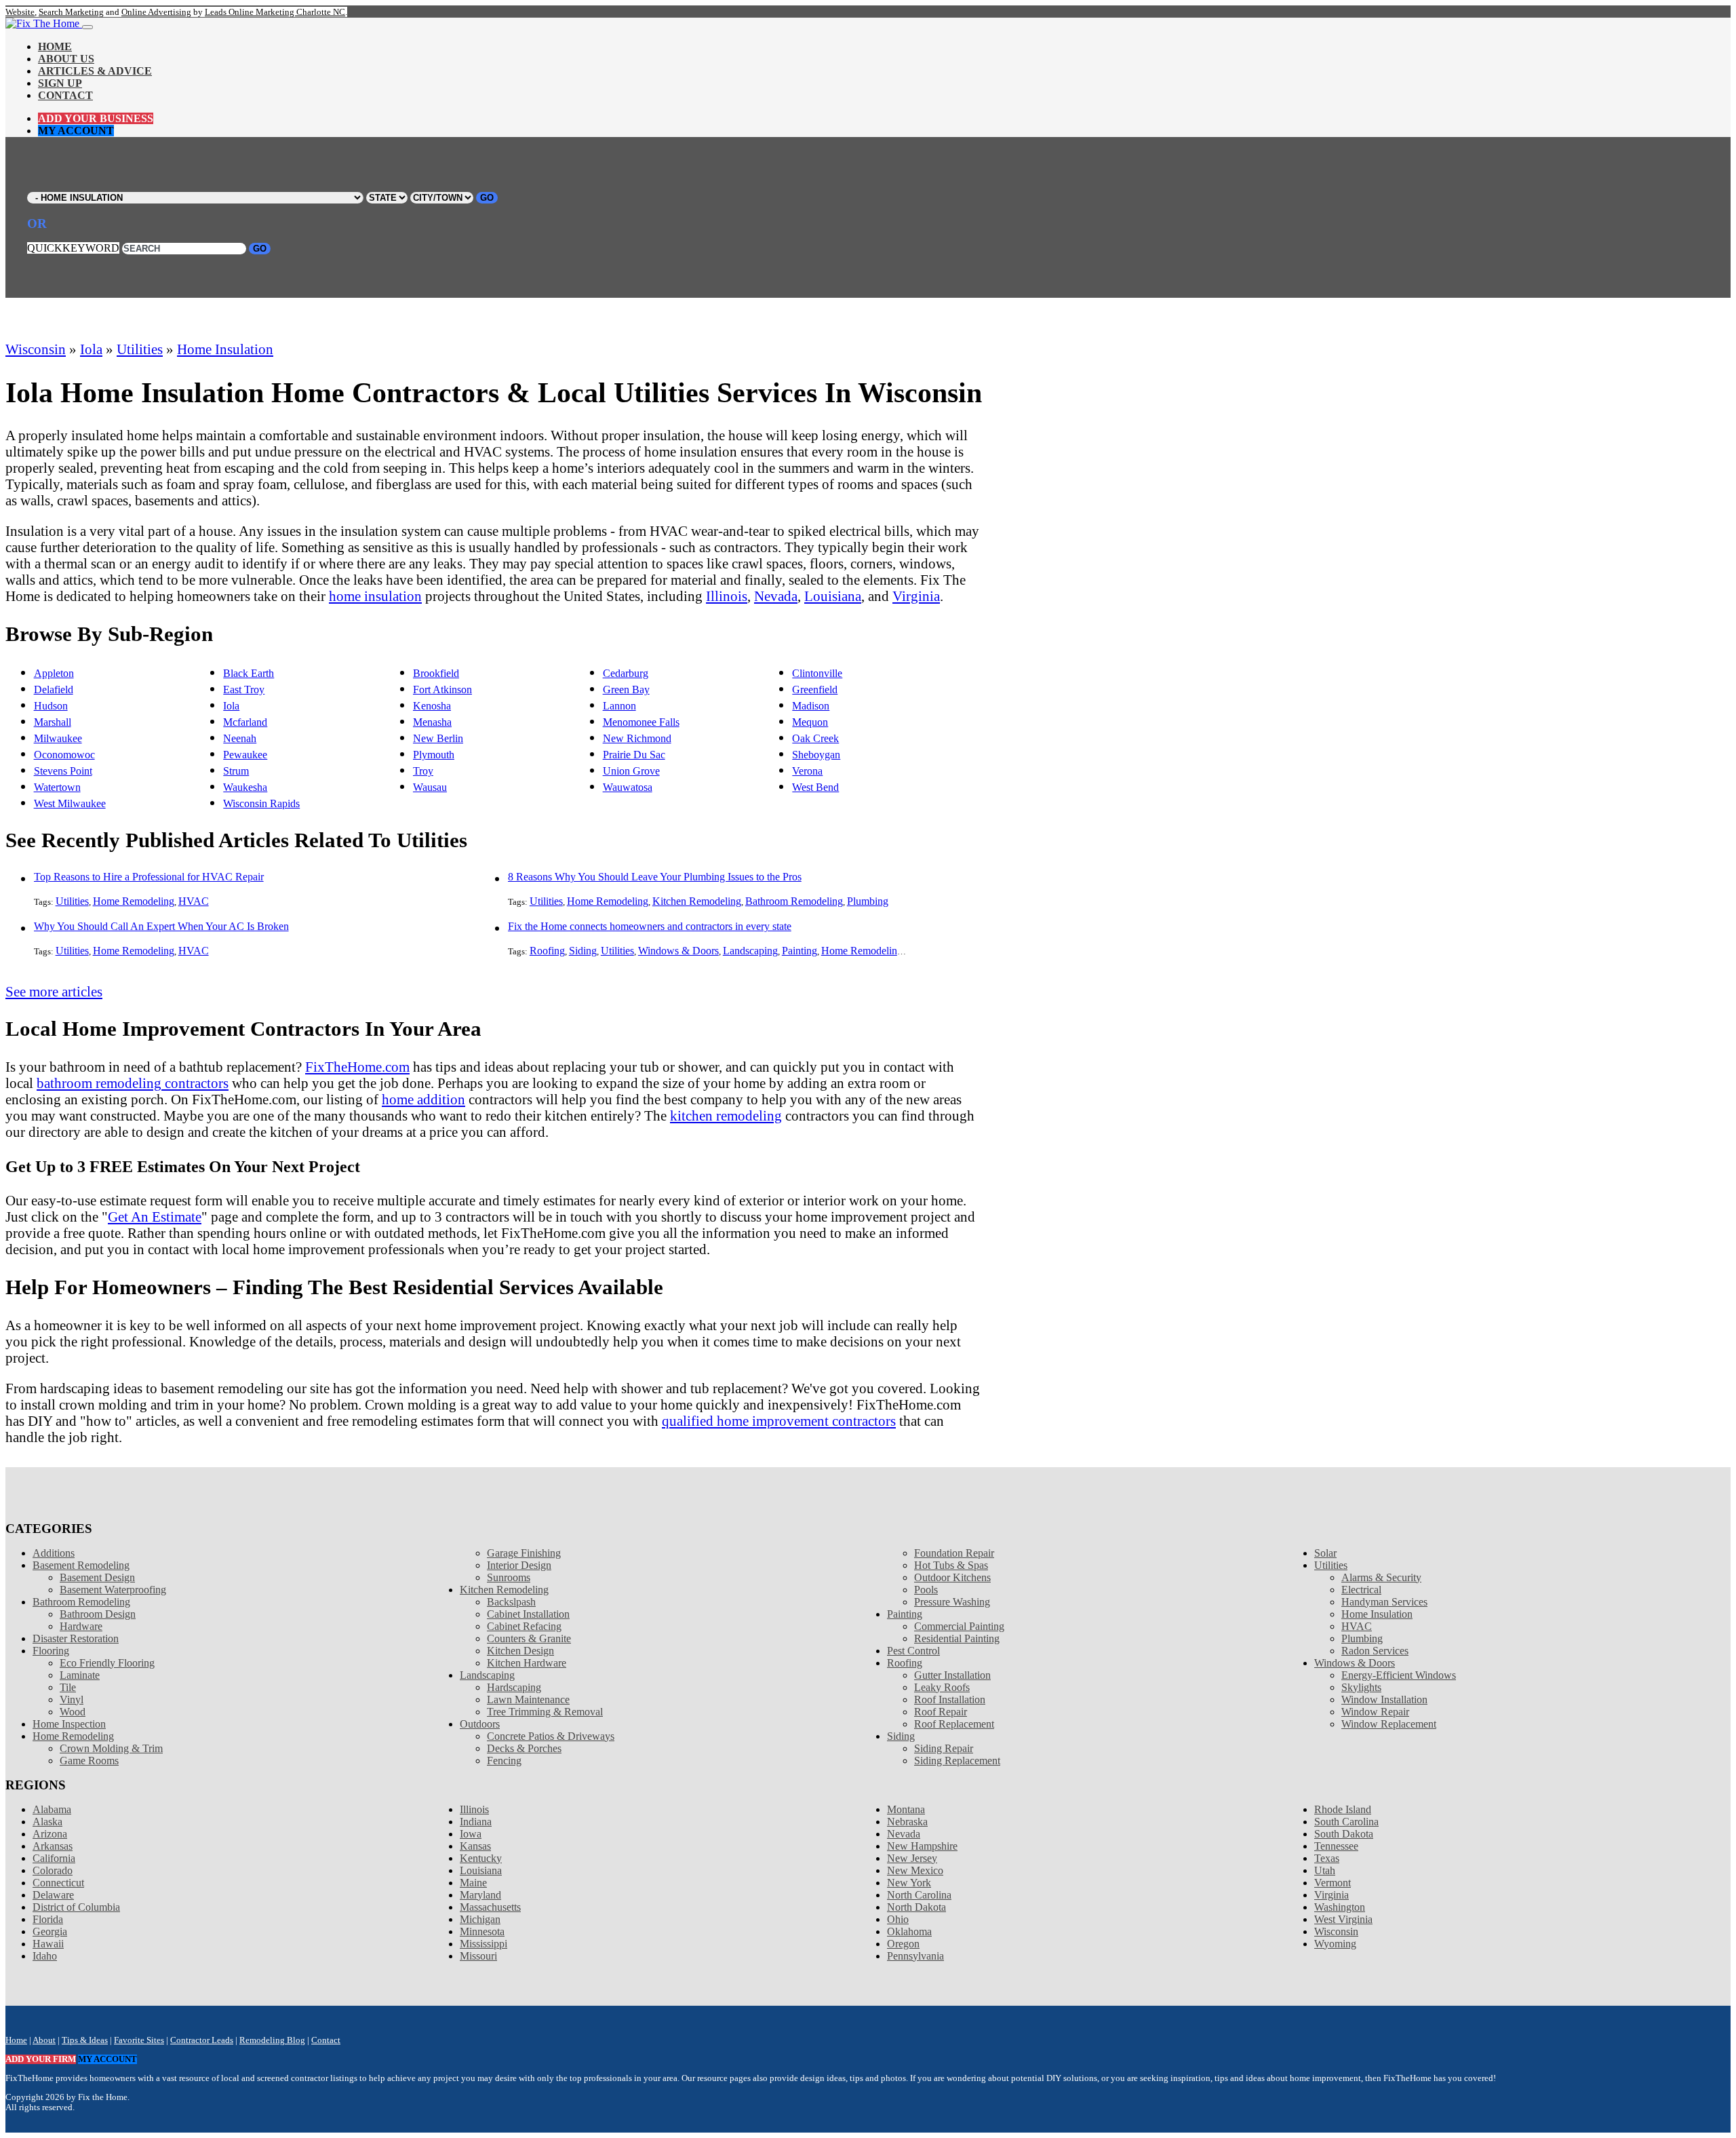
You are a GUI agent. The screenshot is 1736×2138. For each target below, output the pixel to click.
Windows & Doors (678, 951)
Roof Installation (950, 1699)
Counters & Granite (529, 1638)
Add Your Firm (41, 2059)
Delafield (54, 689)
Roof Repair (941, 1712)
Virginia (916, 596)
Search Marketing (71, 12)
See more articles (54, 991)
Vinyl (72, 1699)
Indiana (476, 1822)
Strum (236, 771)
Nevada (776, 596)
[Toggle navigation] (87, 27)
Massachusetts (490, 1907)
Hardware (81, 1626)
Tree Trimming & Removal (545, 1712)
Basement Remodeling (81, 1565)
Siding (583, 951)
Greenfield (815, 689)
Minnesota (482, 1931)
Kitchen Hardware (527, 1663)
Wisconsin (36, 349)
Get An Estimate (155, 1217)
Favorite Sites (139, 2040)
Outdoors (480, 1724)
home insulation (375, 596)
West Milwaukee (70, 803)
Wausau (430, 787)
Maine (473, 1883)
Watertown (57, 787)
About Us (66, 59)
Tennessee (1336, 1846)
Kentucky (481, 1858)
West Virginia (1343, 1919)
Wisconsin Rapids (261, 803)
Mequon (810, 722)
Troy (423, 771)
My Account (76, 131)
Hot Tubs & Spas (951, 1565)
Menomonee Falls (641, 722)
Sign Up (60, 83)
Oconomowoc (64, 755)
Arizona (50, 1834)
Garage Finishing (524, 1553)
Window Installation (1384, 1699)
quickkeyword (73, 248)
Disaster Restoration (76, 1638)
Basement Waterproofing (113, 1590)
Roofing (547, 951)
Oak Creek (815, 738)
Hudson (51, 706)
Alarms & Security (1381, 1577)
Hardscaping (514, 1687)
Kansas (475, 1846)
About (44, 2040)
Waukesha (245, 787)
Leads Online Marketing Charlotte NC (275, 12)
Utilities (140, 349)
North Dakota (916, 1907)
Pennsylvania (915, 1956)
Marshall (53, 722)
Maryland (480, 1895)
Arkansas (53, 1846)
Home (55, 46)
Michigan (480, 1919)
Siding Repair (944, 1748)
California (54, 1858)
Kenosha (432, 706)
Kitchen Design (520, 1651)
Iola (91, 349)
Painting (800, 951)
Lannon (619, 706)
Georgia (50, 1931)
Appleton (54, 673)
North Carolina (919, 1895)
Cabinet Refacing (524, 1626)
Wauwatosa (628, 787)
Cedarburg (626, 673)
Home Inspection (69, 1724)
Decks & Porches (524, 1748)
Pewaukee (245, 755)
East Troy (244, 689)
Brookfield (436, 673)
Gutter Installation (952, 1675)
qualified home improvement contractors (779, 1421)
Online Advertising (156, 12)
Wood (73, 1712)
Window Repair (1375, 1712)
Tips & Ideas (85, 2040)
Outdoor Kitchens (952, 1577)
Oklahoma (909, 1931)
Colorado (53, 1870)
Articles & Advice (95, 71)
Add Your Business (96, 118)
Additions (54, 1553)
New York (909, 1883)
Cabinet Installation (528, 1614)
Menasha (432, 722)
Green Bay (626, 689)
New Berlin (438, 738)
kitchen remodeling (726, 1115)
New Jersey (912, 1858)
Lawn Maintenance (528, 1699)
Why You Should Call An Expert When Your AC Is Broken (161, 926)
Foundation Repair (954, 1553)
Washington (1340, 1907)
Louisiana (833, 596)
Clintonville (817, 673)
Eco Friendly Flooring (107, 1663)
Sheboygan (816, 755)
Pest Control (913, 1651)
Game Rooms (89, 1761)
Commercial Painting (959, 1626)
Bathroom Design (98, 1614)
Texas (1327, 1858)
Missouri (478, 1956)
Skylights (1361, 1687)
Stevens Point (63, 771)
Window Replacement (1389, 1724)
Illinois (727, 596)
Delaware (53, 1895)
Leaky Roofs (942, 1687)
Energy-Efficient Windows (1399, 1675)
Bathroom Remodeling (794, 901)
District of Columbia (76, 1907)
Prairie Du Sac (634, 755)
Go (487, 198)
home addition (423, 1099)
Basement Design (97, 1577)
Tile (68, 1687)
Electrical (1361, 1590)
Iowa (471, 1834)
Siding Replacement (957, 1761)
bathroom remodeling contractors (133, 1083)
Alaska (47, 1822)
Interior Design (519, 1565)
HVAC (194, 901)
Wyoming (1335, 1944)
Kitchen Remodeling (697, 901)
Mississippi (484, 1944)
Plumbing (868, 901)
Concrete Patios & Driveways (551, 1736)
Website (20, 12)
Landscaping (750, 951)
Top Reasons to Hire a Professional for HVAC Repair (149, 877)
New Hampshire (922, 1846)
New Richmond (637, 738)
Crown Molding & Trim (111, 1748)
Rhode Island (1343, 1809)
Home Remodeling (134, 901)
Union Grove (631, 771)
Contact (65, 95)
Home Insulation (225, 349)
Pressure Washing (952, 1602)
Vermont (1333, 1883)
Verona (807, 771)
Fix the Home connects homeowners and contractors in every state (650, 926)
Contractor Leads (202, 2040)
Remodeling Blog (272, 2040)
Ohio (898, 1919)
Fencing (504, 1761)
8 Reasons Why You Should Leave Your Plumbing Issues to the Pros (655, 877)
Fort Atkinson (442, 689)
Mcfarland (245, 722)
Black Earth (249, 673)
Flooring (51, 1651)
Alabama (52, 1809)
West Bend (815, 787)
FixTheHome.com (357, 1067)
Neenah (240, 738)
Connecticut (58, 1883)
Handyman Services (1384, 1602)
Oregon (903, 1944)
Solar (1325, 1553)
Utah (1325, 1870)
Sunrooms (509, 1577)
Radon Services (1375, 1651)
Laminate (80, 1675)
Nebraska (907, 1822)
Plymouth (434, 755)
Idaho (45, 1956)
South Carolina (1346, 1822)
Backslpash (511, 1602)
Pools (926, 1590)
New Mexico (915, 1870)
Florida (48, 1919)
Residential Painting (957, 1638)
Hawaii (48, 1944)
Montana (906, 1809)
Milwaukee (58, 738)
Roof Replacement (954, 1724)
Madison (811, 706)
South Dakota (1344, 1834)
